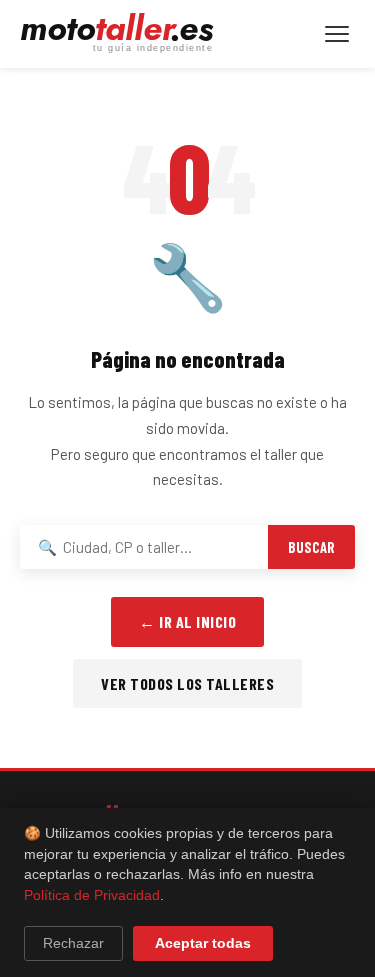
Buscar (311, 547)
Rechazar (73, 943)
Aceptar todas (203, 943)
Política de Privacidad (92, 895)
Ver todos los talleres (187, 683)
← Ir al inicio (187, 621)
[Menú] (337, 34)
